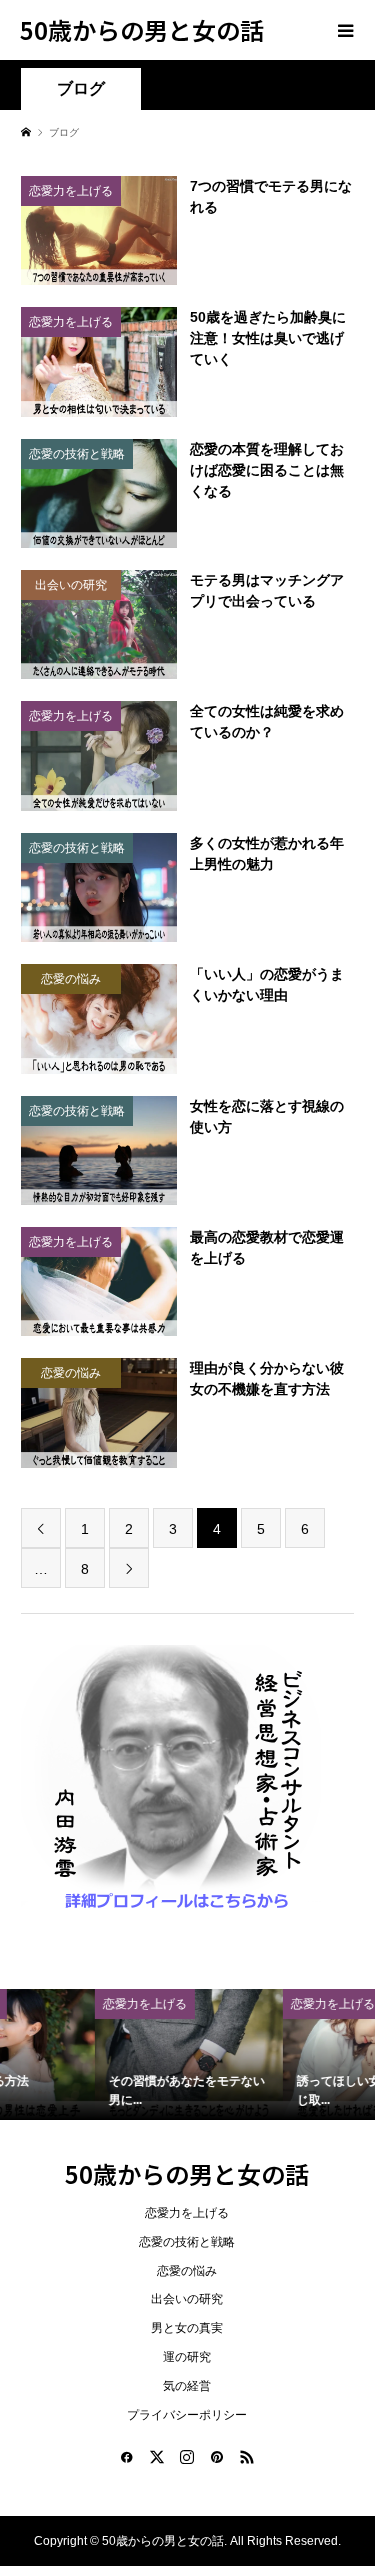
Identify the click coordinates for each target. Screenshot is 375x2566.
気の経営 (187, 2386)
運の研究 (187, 2357)
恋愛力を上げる (187, 2213)
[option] (107, 2055)
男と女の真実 (187, 2328)
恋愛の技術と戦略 (187, 2242)
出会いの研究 (187, 2299)
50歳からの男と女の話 (142, 29)
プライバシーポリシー (187, 2415)
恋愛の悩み (187, 2271)
